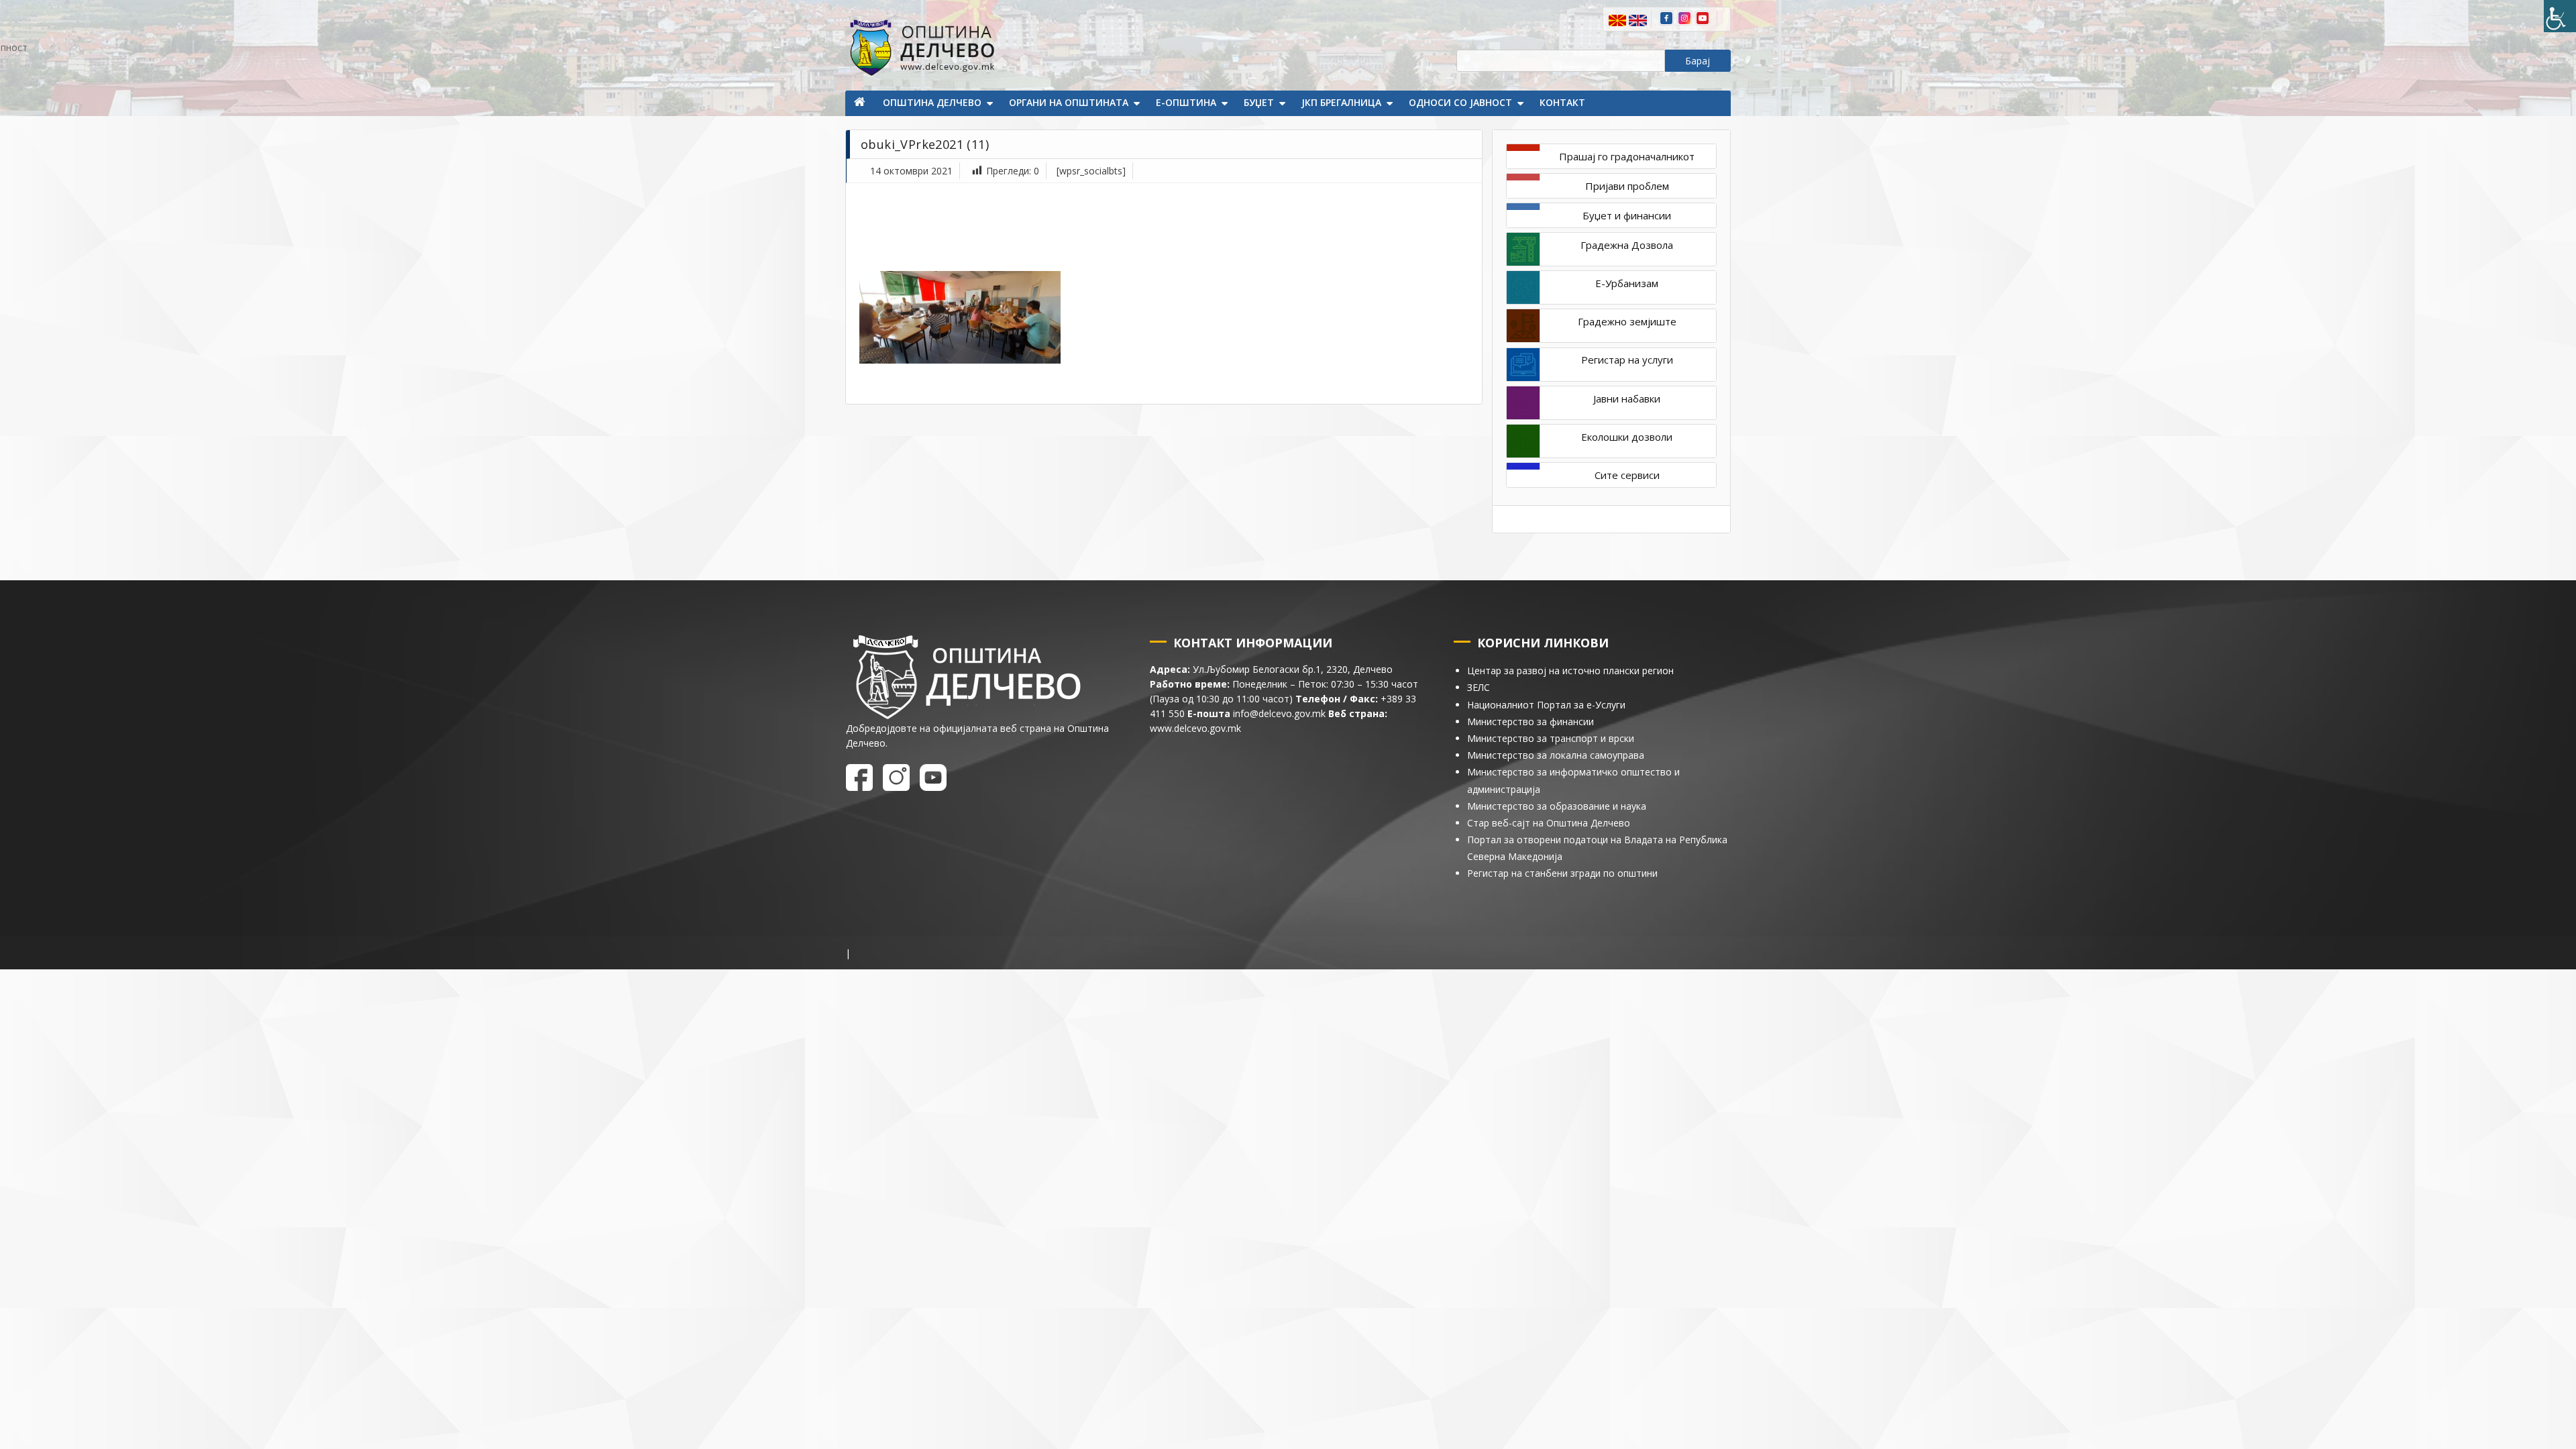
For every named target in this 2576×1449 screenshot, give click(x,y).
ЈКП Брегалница (1341, 102)
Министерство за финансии (1531, 721)
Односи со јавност (1460, 102)
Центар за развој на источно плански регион (1570, 670)
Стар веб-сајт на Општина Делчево (1549, 823)
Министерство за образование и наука (1557, 806)
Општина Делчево (932, 102)
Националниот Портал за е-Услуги (1546, 705)
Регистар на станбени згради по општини (1562, 873)
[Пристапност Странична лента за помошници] (2560, 16)
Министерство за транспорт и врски (1551, 738)
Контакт (1562, 102)
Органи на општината (1069, 102)
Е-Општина (1186, 102)
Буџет (1259, 102)
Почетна (861, 103)
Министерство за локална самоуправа (1556, 755)
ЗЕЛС (1479, 687)
